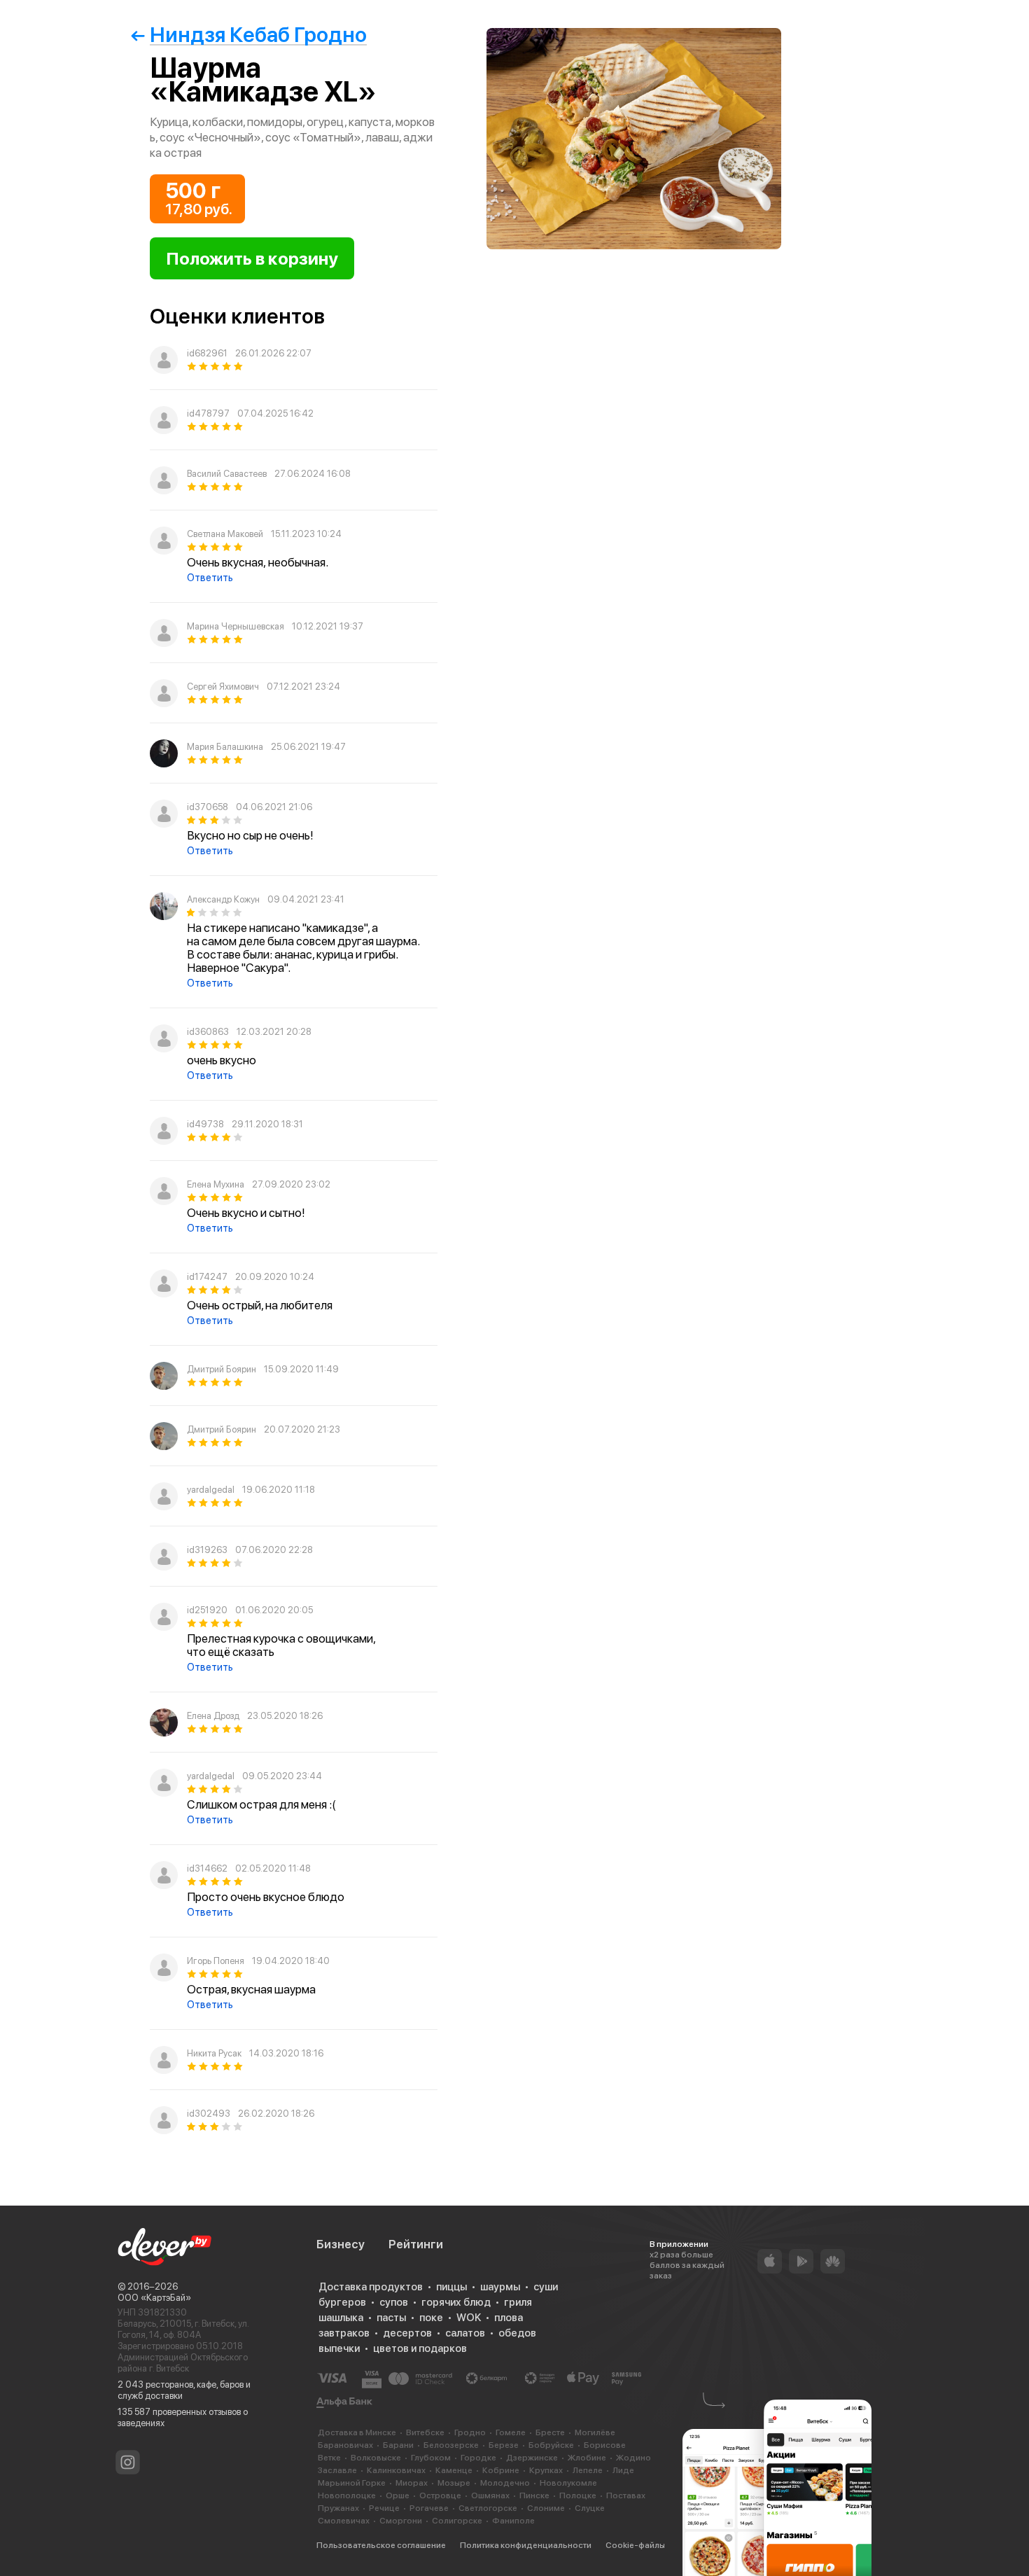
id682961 (207, 353)
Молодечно (505, 2483)
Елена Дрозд (213, 1716)
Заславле (337, 2470)
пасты (391, 2318)
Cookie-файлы (635, 2545)
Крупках (546, 2470)
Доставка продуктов (371, 2287)
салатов (465, 2333)
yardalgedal (211, 1490)
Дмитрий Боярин (222, 1369)
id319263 (207, 1550)
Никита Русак (214, 2053)
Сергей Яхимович (223, 687)
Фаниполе (513, 2521)
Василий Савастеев (227, 474)
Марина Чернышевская (236, 626)
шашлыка (341, 2318)
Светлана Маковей (225, 534)
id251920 (207, 1610)
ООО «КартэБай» (154, 2298)
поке (431, 2318)
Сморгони (401, 2521)
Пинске (534, 2495)
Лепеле (588, 2470)
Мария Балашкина (225, 747)
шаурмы (500, 2287)
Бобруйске (551, 2445)
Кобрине (501, 2470)
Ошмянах (490, 2495)
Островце (440, 2495)
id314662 (207, 1868)
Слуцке (590, 2508)
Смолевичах (344, 2521)
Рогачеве (429, 2508)
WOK (469, 2318)
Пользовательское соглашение (381, 2545)
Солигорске (457, 2521)
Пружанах (338, 2508)
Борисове (605, 2445)
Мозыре (454, 2483)
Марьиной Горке (352, 2483)
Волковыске (376, 2458)
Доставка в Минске (357, 2432)
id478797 (208, 413)
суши (546, 2287)
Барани (398, 2445)
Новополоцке (347, 2495)
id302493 (209, 2114)
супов (394, 2302)
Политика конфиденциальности (526, 2545)
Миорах (412, 2483)
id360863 (208, 1032)
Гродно (470, 2432)
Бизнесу (341, 2244)
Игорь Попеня (216, 1961)
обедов (517, 2333)
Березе (504, 2445)
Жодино (633, 2458)
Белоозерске (451, 2445)
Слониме (546, 2508)
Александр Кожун (223, 899)
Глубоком (431, 2458)
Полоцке (578, 2495)
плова (509, 2318)
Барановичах (345, 2445)
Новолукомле (568, 2483)
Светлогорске (488, 2508)
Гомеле (511, 2432)
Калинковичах (396, 2470)
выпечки (339, 2348)
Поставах (626, 2495)
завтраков (344, 2333)
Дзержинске (532, 2458)
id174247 (207, 1277)
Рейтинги (416, 2244)
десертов (407, 2333)
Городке (478, 2458)
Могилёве (595, 2432)
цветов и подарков (420, 2348)
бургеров (342, 2302)
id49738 (205, 1124)
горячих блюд (456, 2302)
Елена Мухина (216, 1184)
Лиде (623, 2470)
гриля (518, 2302)
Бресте (550, 2432)
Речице (384, 2508)
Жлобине (587, 2458)
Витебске (425, 2432)
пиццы (451, 2287)
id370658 (208, 807)
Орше (398, 2495)
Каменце (454, 2470)
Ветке (329, 2458)
